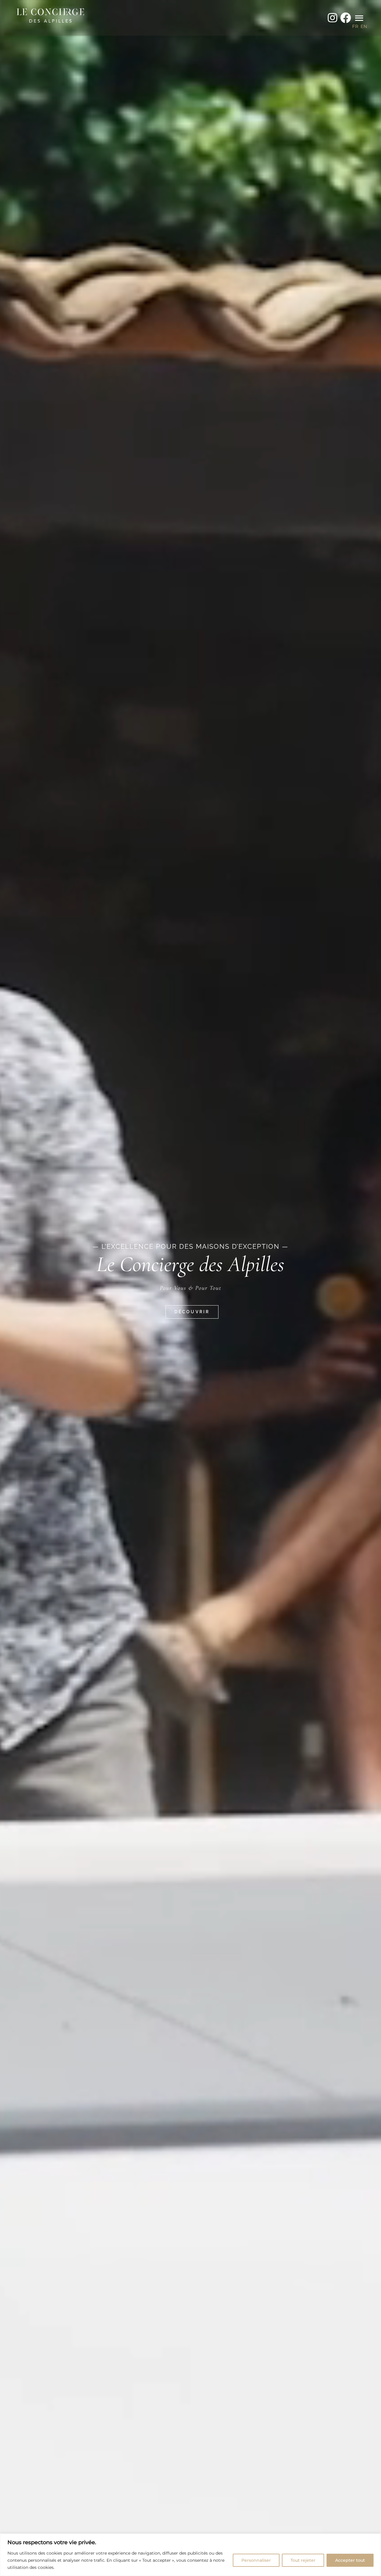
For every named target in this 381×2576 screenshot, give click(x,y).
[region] (190, 2555)
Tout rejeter (303, 2560)
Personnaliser (256, 2560)
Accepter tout (350, 2560)
